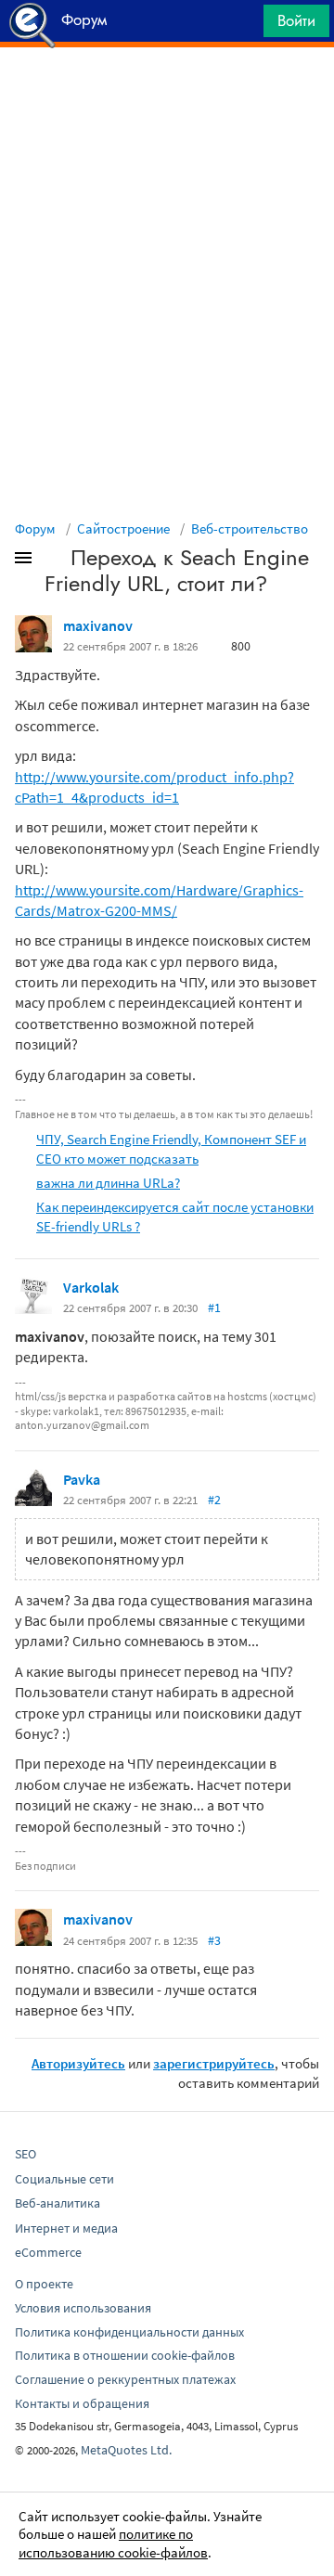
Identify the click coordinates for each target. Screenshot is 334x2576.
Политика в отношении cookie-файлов (125, 2355)
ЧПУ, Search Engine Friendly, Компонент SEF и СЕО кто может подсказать (171, 1149)
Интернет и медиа (66, 2228)
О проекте (44, 2284)
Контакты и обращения (82, 2403)
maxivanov (98, 625)
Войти (296, 20)
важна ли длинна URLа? (108, 1183)
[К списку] (54, 561)
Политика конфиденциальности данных (129, 2332)
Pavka (82, 1479)
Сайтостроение (123, 528)
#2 (214, 1500)
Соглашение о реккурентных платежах (125, 2379)
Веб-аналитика (58, 2203)
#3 (214, 1940)
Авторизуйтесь (78, 2063)
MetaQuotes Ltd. (126, 2450)
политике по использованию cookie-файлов (113, 2543)
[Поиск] (243, 26)
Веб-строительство (250, 528)
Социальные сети (64, 2179)
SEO (26, 2154)
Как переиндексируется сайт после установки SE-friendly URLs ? (175, 1217)
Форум (35, 528)
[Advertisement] (167, 94)
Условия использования (83, 2308)
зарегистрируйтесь (214, 2063)
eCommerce (48, 2252)
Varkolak (91, 1287)
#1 (214, 1307)
